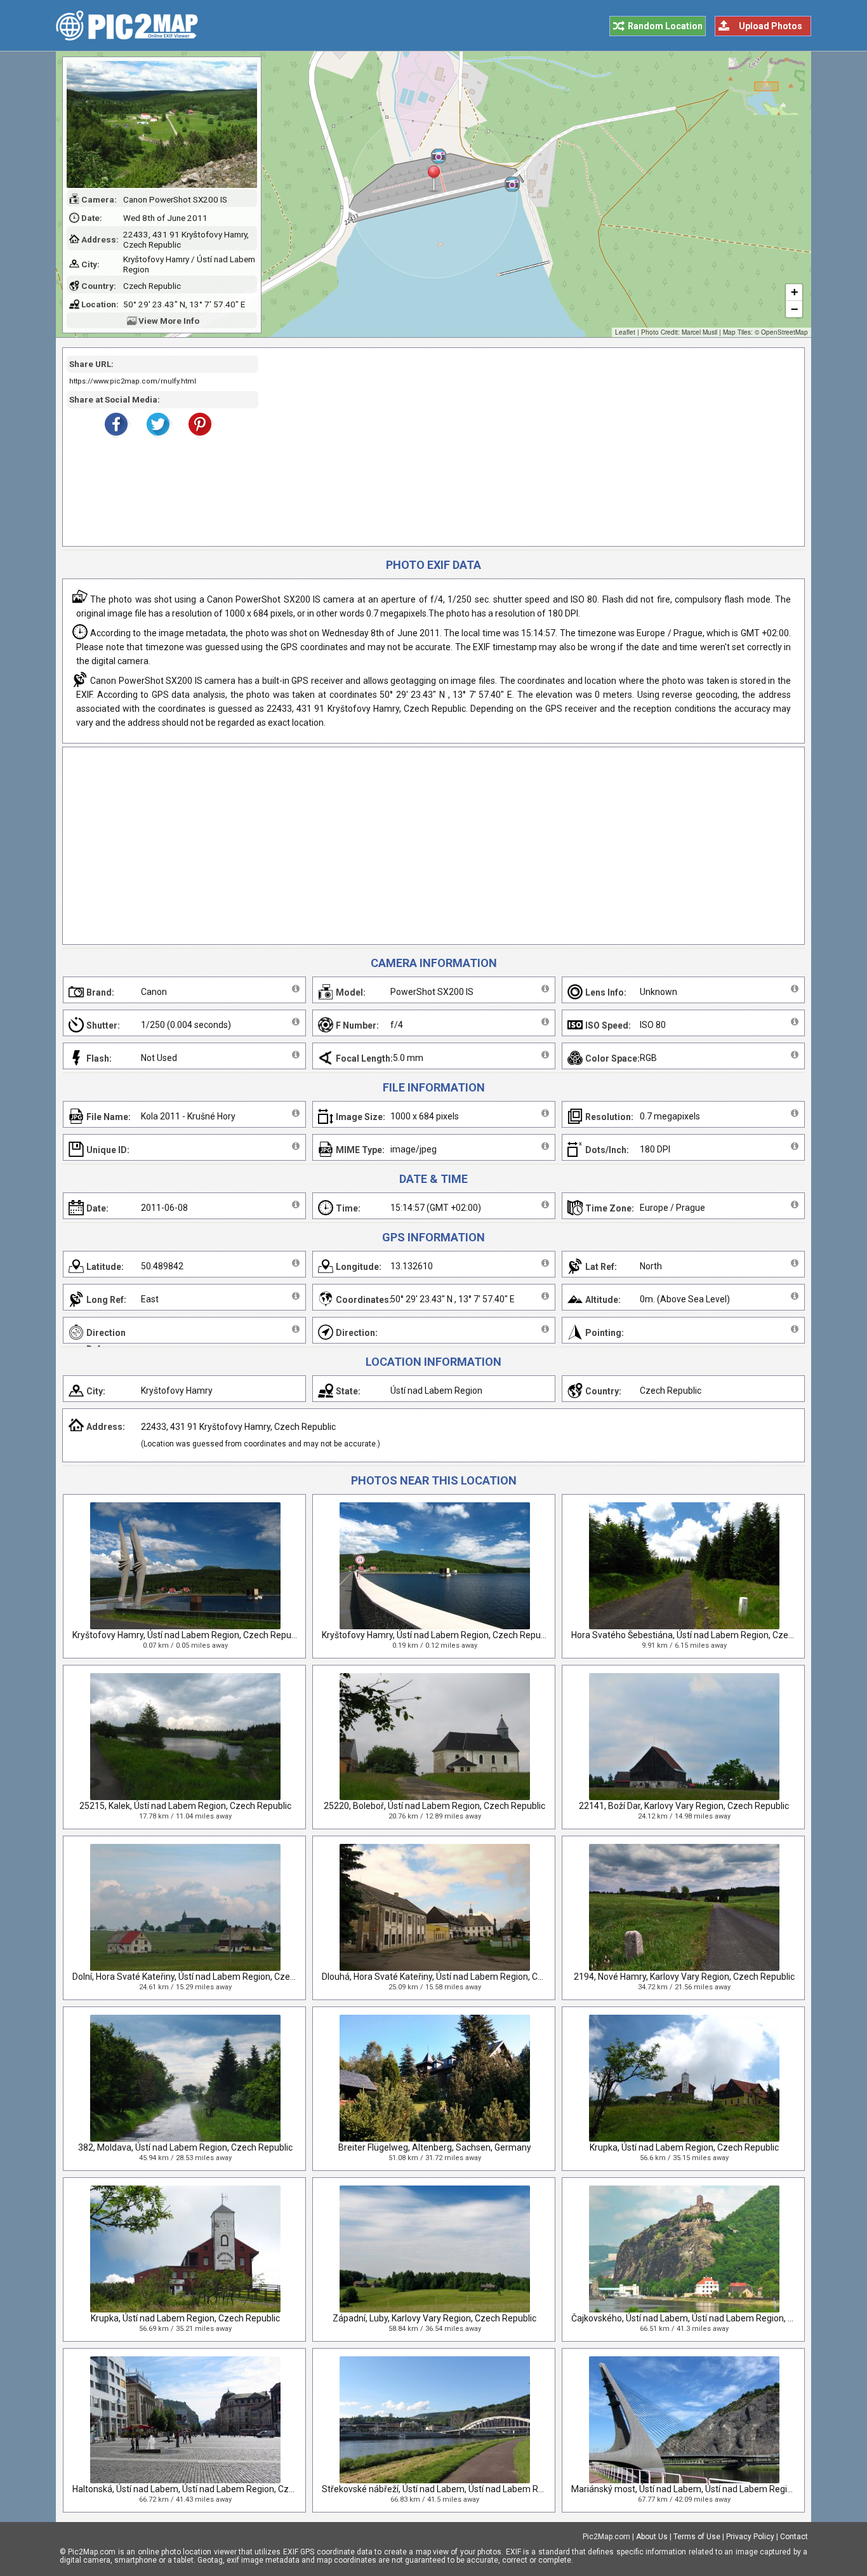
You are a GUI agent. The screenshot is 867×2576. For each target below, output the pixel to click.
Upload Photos (771, 26)
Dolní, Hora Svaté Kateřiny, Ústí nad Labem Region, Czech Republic (204, 1977)
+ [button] (794, 292)
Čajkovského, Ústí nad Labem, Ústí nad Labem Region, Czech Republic (710, 2318)
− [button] (794, 309)
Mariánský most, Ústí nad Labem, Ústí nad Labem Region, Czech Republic (717, 2489)
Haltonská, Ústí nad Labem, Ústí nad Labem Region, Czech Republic (206, 2489)
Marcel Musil (699, 332)
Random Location (665, 26)
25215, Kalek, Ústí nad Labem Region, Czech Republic (185, 1806)
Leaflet (625, 332)
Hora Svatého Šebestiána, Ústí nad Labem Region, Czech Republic (703, 1635)
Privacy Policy (750, 2537)
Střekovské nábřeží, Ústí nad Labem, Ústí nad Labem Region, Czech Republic (474, 2489)
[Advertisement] (527, 447)
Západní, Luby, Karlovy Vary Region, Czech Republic (434, 2318)
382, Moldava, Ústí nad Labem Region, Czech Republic (185, 2147)
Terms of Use (697, 2537)
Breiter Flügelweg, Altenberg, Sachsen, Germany (435, 2147)
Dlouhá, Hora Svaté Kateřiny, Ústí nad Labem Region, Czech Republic (458, 1977)
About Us (652, 2537)
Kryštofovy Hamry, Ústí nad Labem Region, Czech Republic (189, 1635)
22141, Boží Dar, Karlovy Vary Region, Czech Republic (684, 1806)
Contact (794, 2537)
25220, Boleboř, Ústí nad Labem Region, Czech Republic (434, 1806)
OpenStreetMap (784, 332)
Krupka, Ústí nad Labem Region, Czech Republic (684, 2147)
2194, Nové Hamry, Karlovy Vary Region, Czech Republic (684, 1977)
